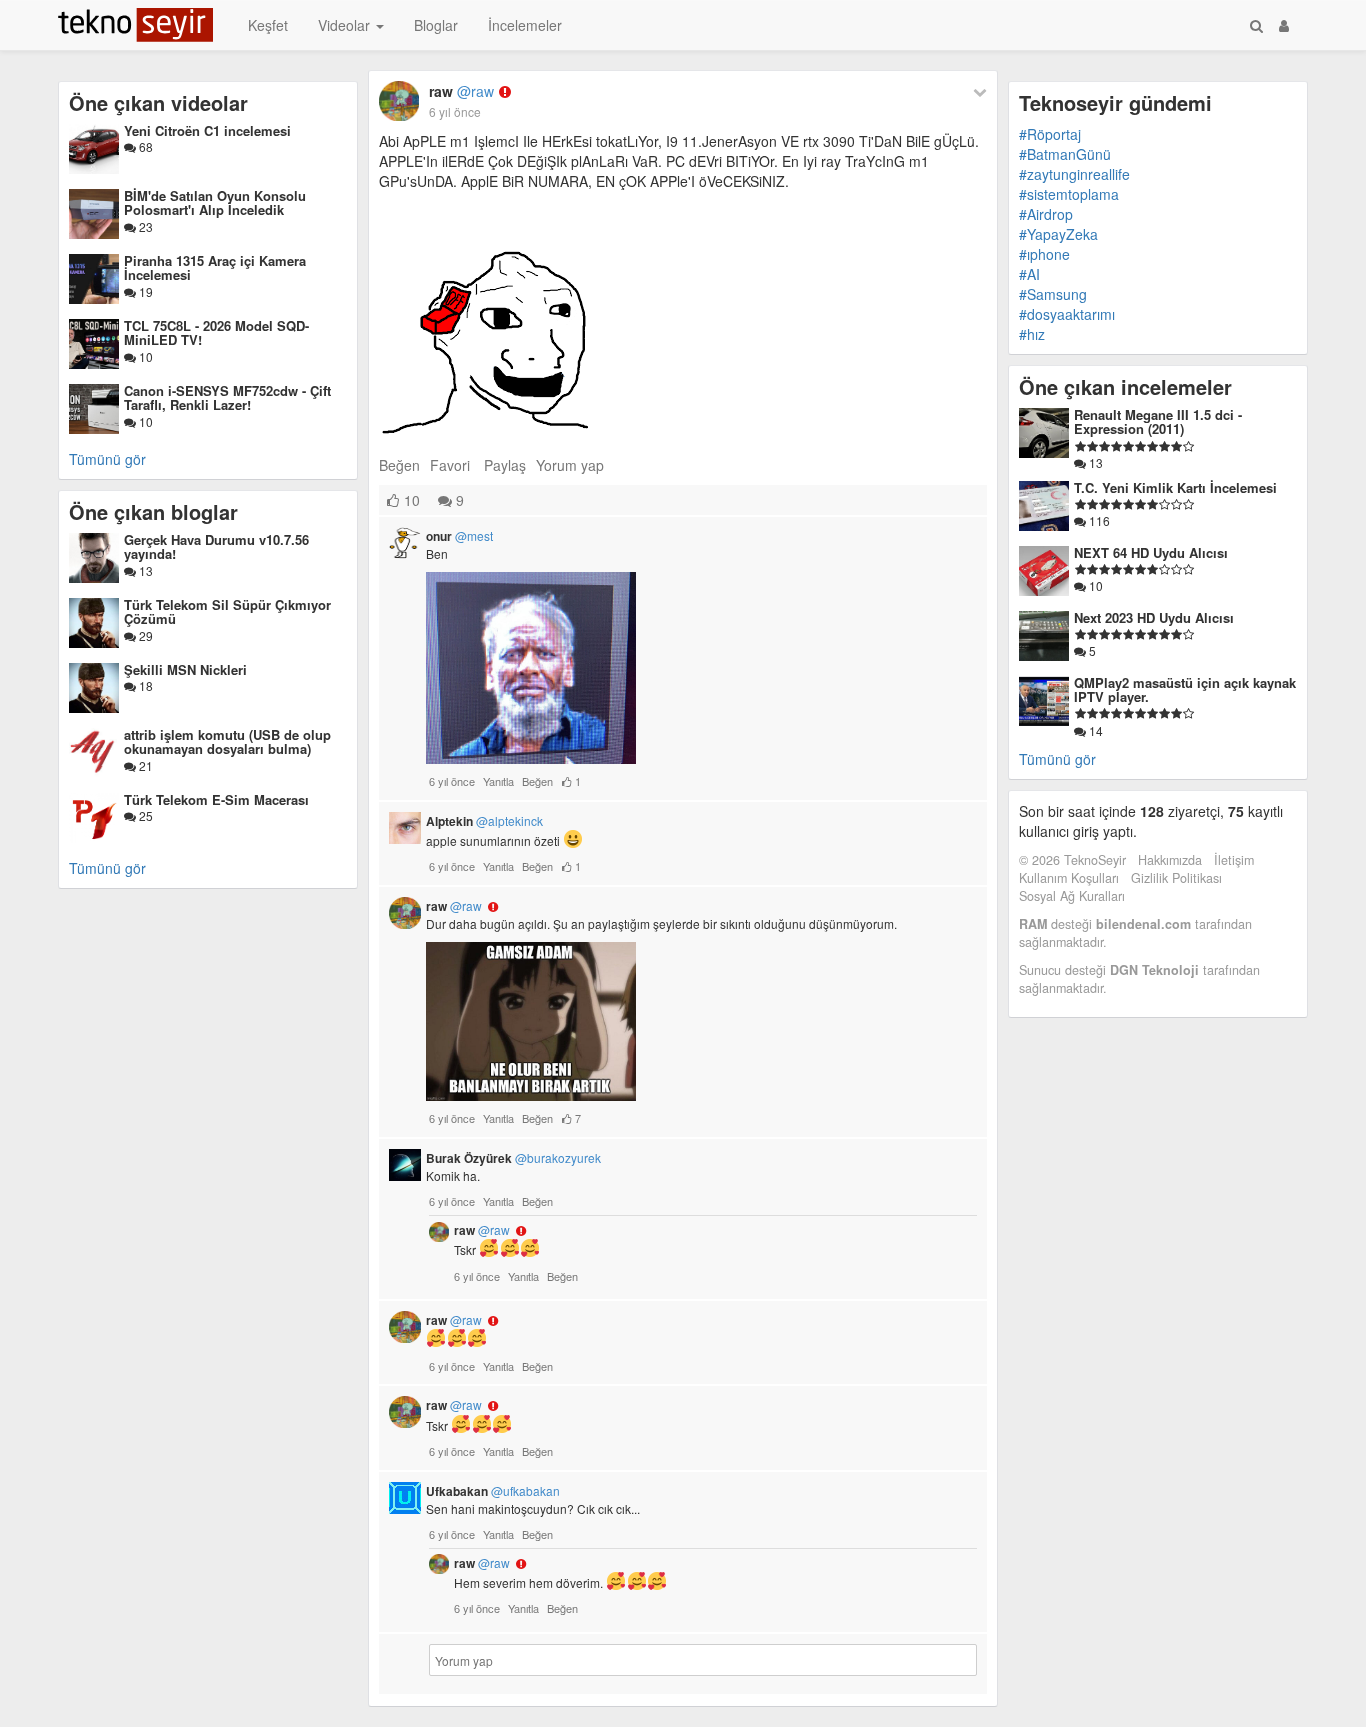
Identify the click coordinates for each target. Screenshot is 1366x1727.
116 (1098, 520)
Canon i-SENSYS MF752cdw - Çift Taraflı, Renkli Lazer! (227, 397)
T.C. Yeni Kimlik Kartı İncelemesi (1175, 487)
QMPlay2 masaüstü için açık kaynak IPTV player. (1185, 689)
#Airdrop (1046, 214)
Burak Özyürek (513, 1158)
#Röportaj (1050, 134)
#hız (1032, 334)
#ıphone (1044, 254)
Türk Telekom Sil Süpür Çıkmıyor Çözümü (227, 611)
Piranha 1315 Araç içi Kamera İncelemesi (215, 267)
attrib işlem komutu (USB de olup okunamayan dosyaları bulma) (227, 741)
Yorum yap (570, 465)
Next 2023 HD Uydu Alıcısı (1154, 617)
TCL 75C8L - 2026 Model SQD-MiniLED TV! (216, 332)
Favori (450, 465)
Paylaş (505, 465)
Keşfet (268, 25)
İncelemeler (525, 25)
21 (144, 765)
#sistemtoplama (1069, 194)
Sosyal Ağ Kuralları (1072, 896)
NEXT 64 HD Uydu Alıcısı (1151, 552)
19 (144, 291)
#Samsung (1053, 294)
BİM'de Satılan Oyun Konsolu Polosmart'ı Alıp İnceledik (215, 202)
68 (144, 146)
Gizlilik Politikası (1176, 878)
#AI (1029, 274)
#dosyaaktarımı (1067, 314)
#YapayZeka (1058, 234)
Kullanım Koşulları (1069, 878)
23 (144, 226)
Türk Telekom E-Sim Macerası (216, 799)
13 (144, 570)
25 (144, 815)
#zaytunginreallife (1074, 174)
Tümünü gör (107, 459)
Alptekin (484, 821)
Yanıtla (498, 781)
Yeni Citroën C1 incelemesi (207, 130)
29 (144, 635)
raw (461, 91)
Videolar (346, 25)
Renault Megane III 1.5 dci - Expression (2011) (1158, 421)
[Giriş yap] (1284, 25)
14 (1094, 730)
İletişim (1234, 860)
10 (144, 356)
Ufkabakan (493, 1491)
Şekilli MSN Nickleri (185, 669)
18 (144, 685)
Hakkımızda (1170, 860)
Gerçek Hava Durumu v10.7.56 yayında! (216, 546)
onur (459, 536)
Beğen (399, 465)
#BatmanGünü (1065, 154)
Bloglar (436, 25)
